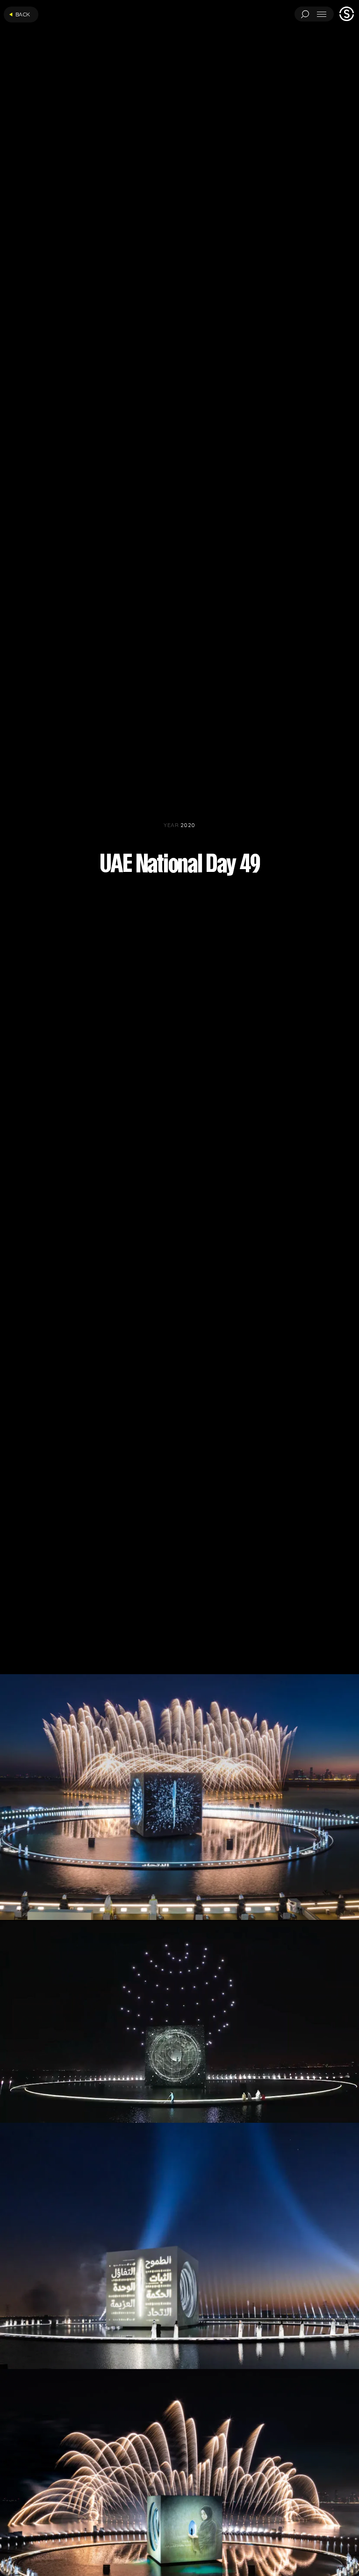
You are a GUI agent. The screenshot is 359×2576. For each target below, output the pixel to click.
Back (23, 14)
